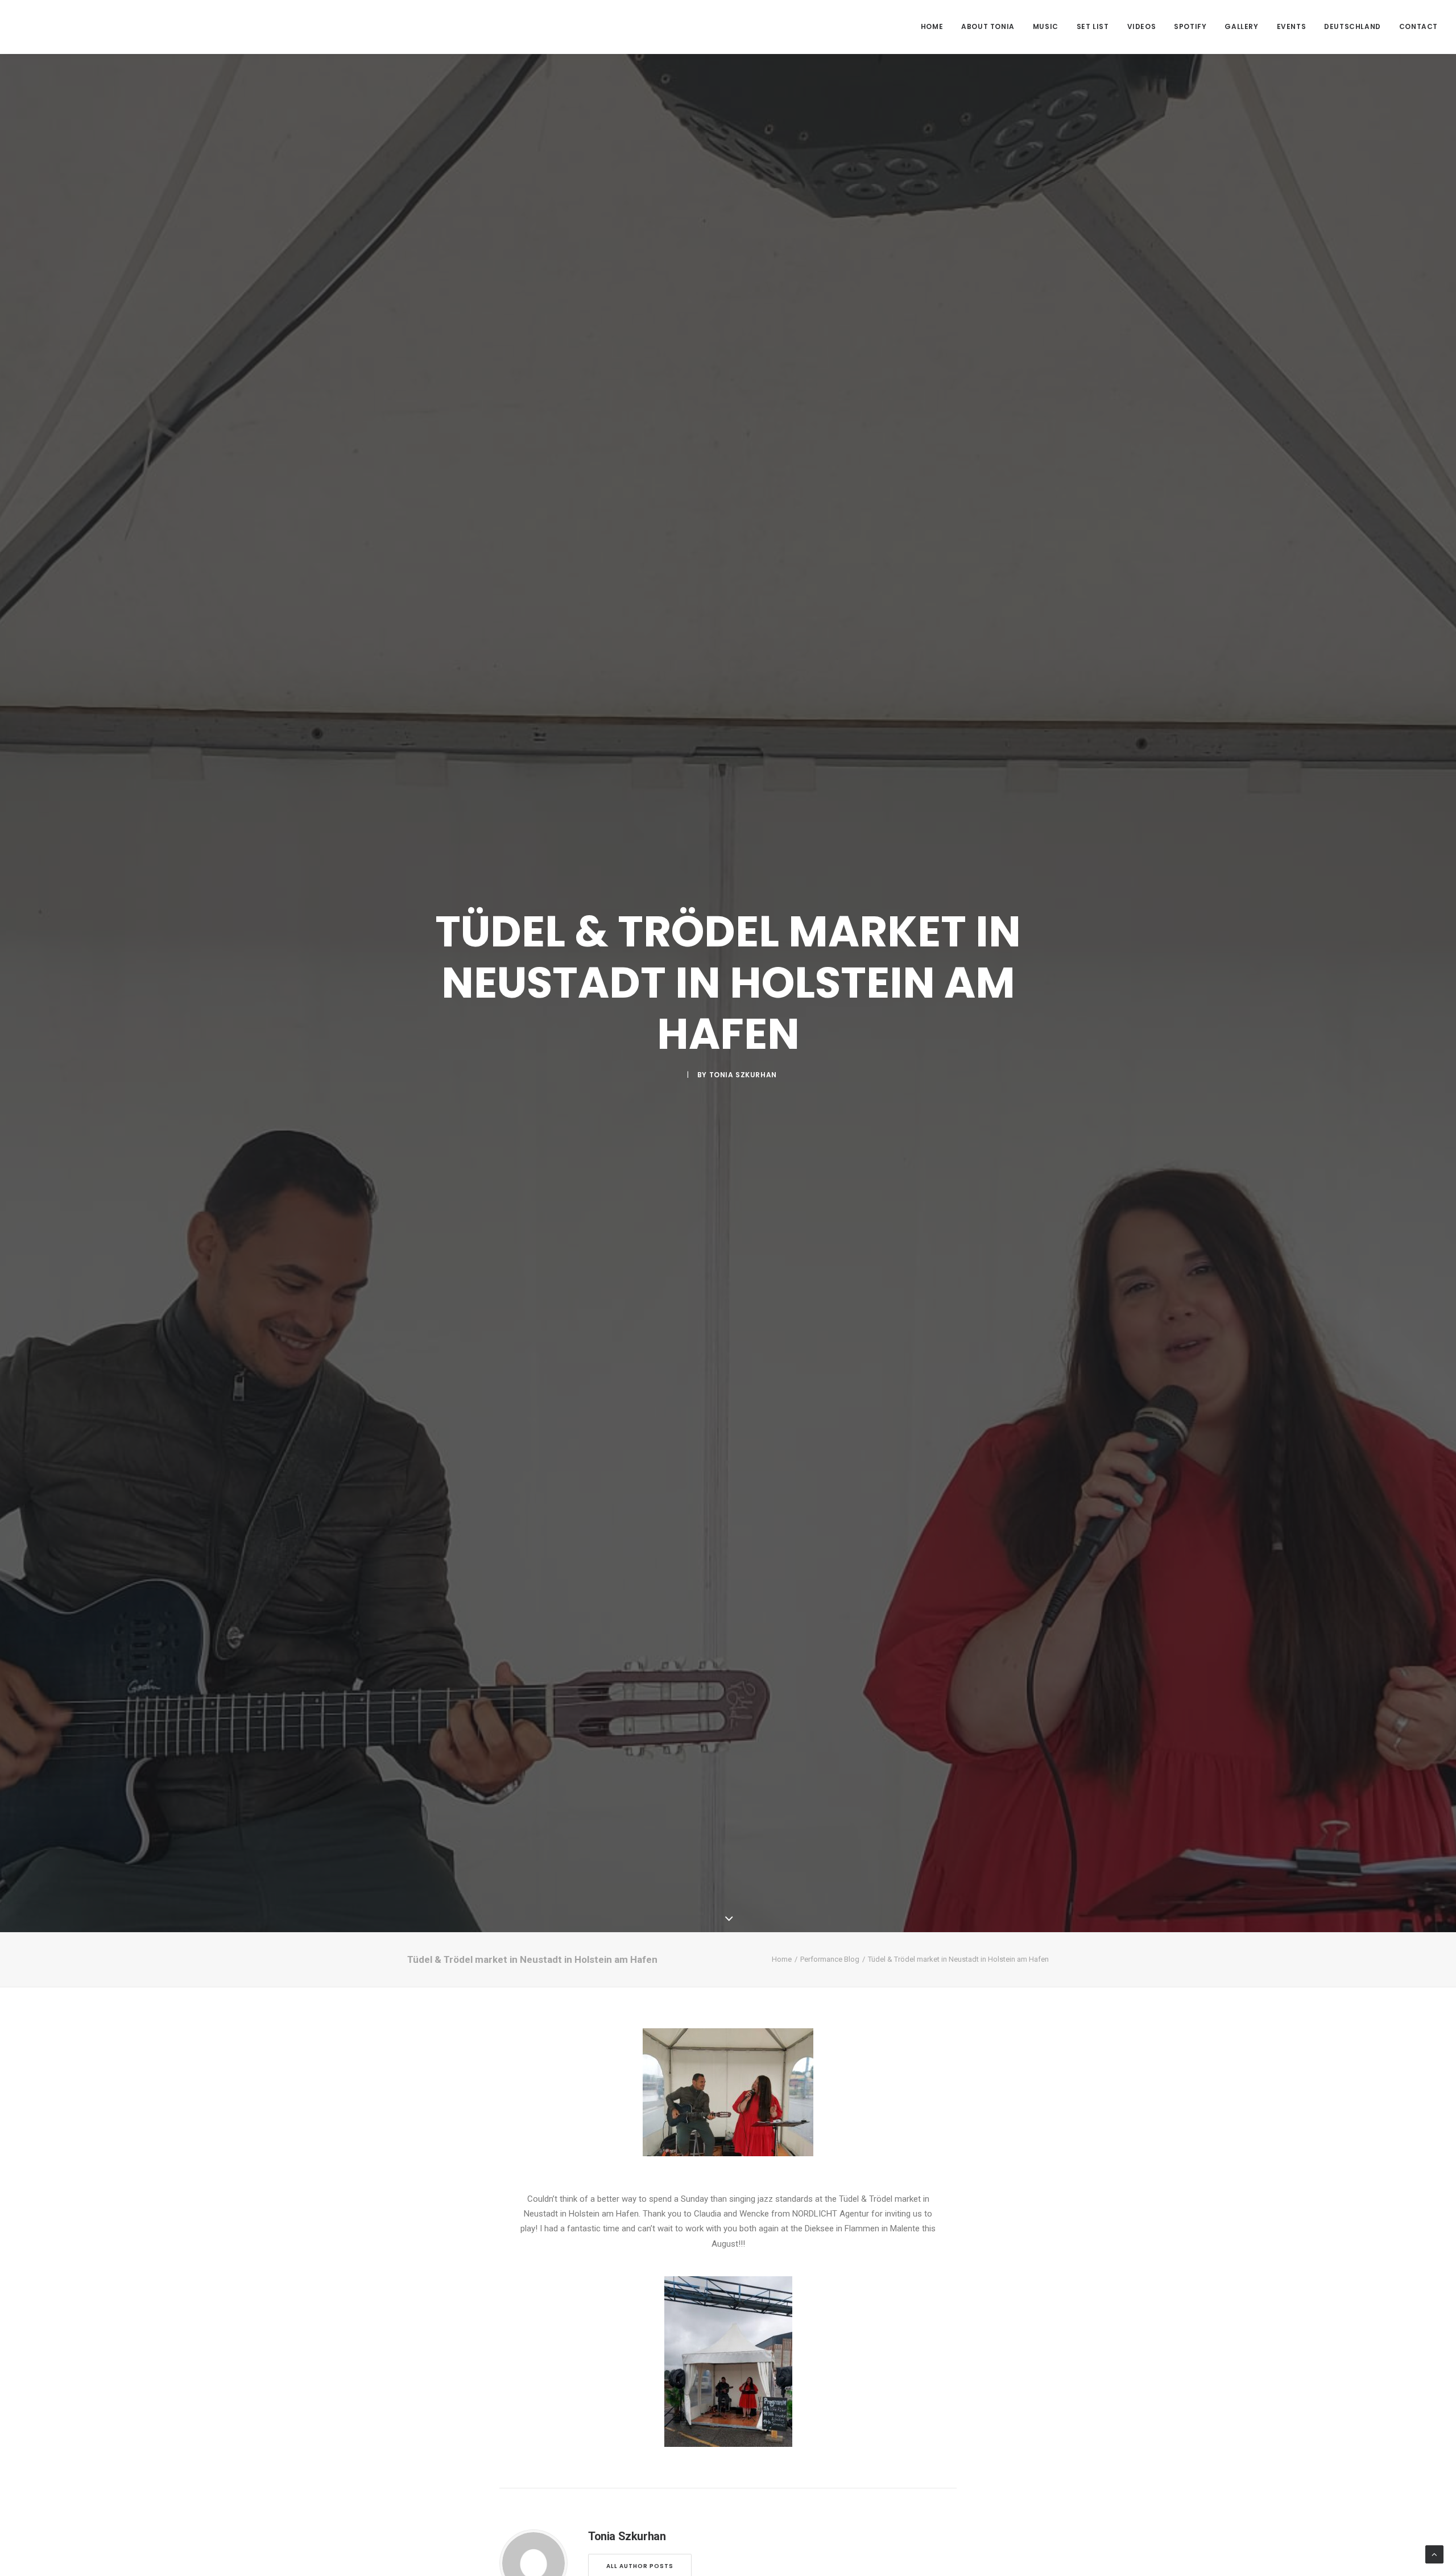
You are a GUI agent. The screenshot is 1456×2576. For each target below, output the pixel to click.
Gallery (1241, 26)
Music (1046, 26)
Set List (1093, 26)
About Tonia (988, 26)
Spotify (1190, 26)
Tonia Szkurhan (743, 1075)
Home (932, 26)
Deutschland (1352, 26)
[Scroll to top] (1434, 2554)
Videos (1142, 26)
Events (1292, 26)
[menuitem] (936, 27)
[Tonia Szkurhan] (62, 27)
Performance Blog (830, 1959)
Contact (1418, 26)
